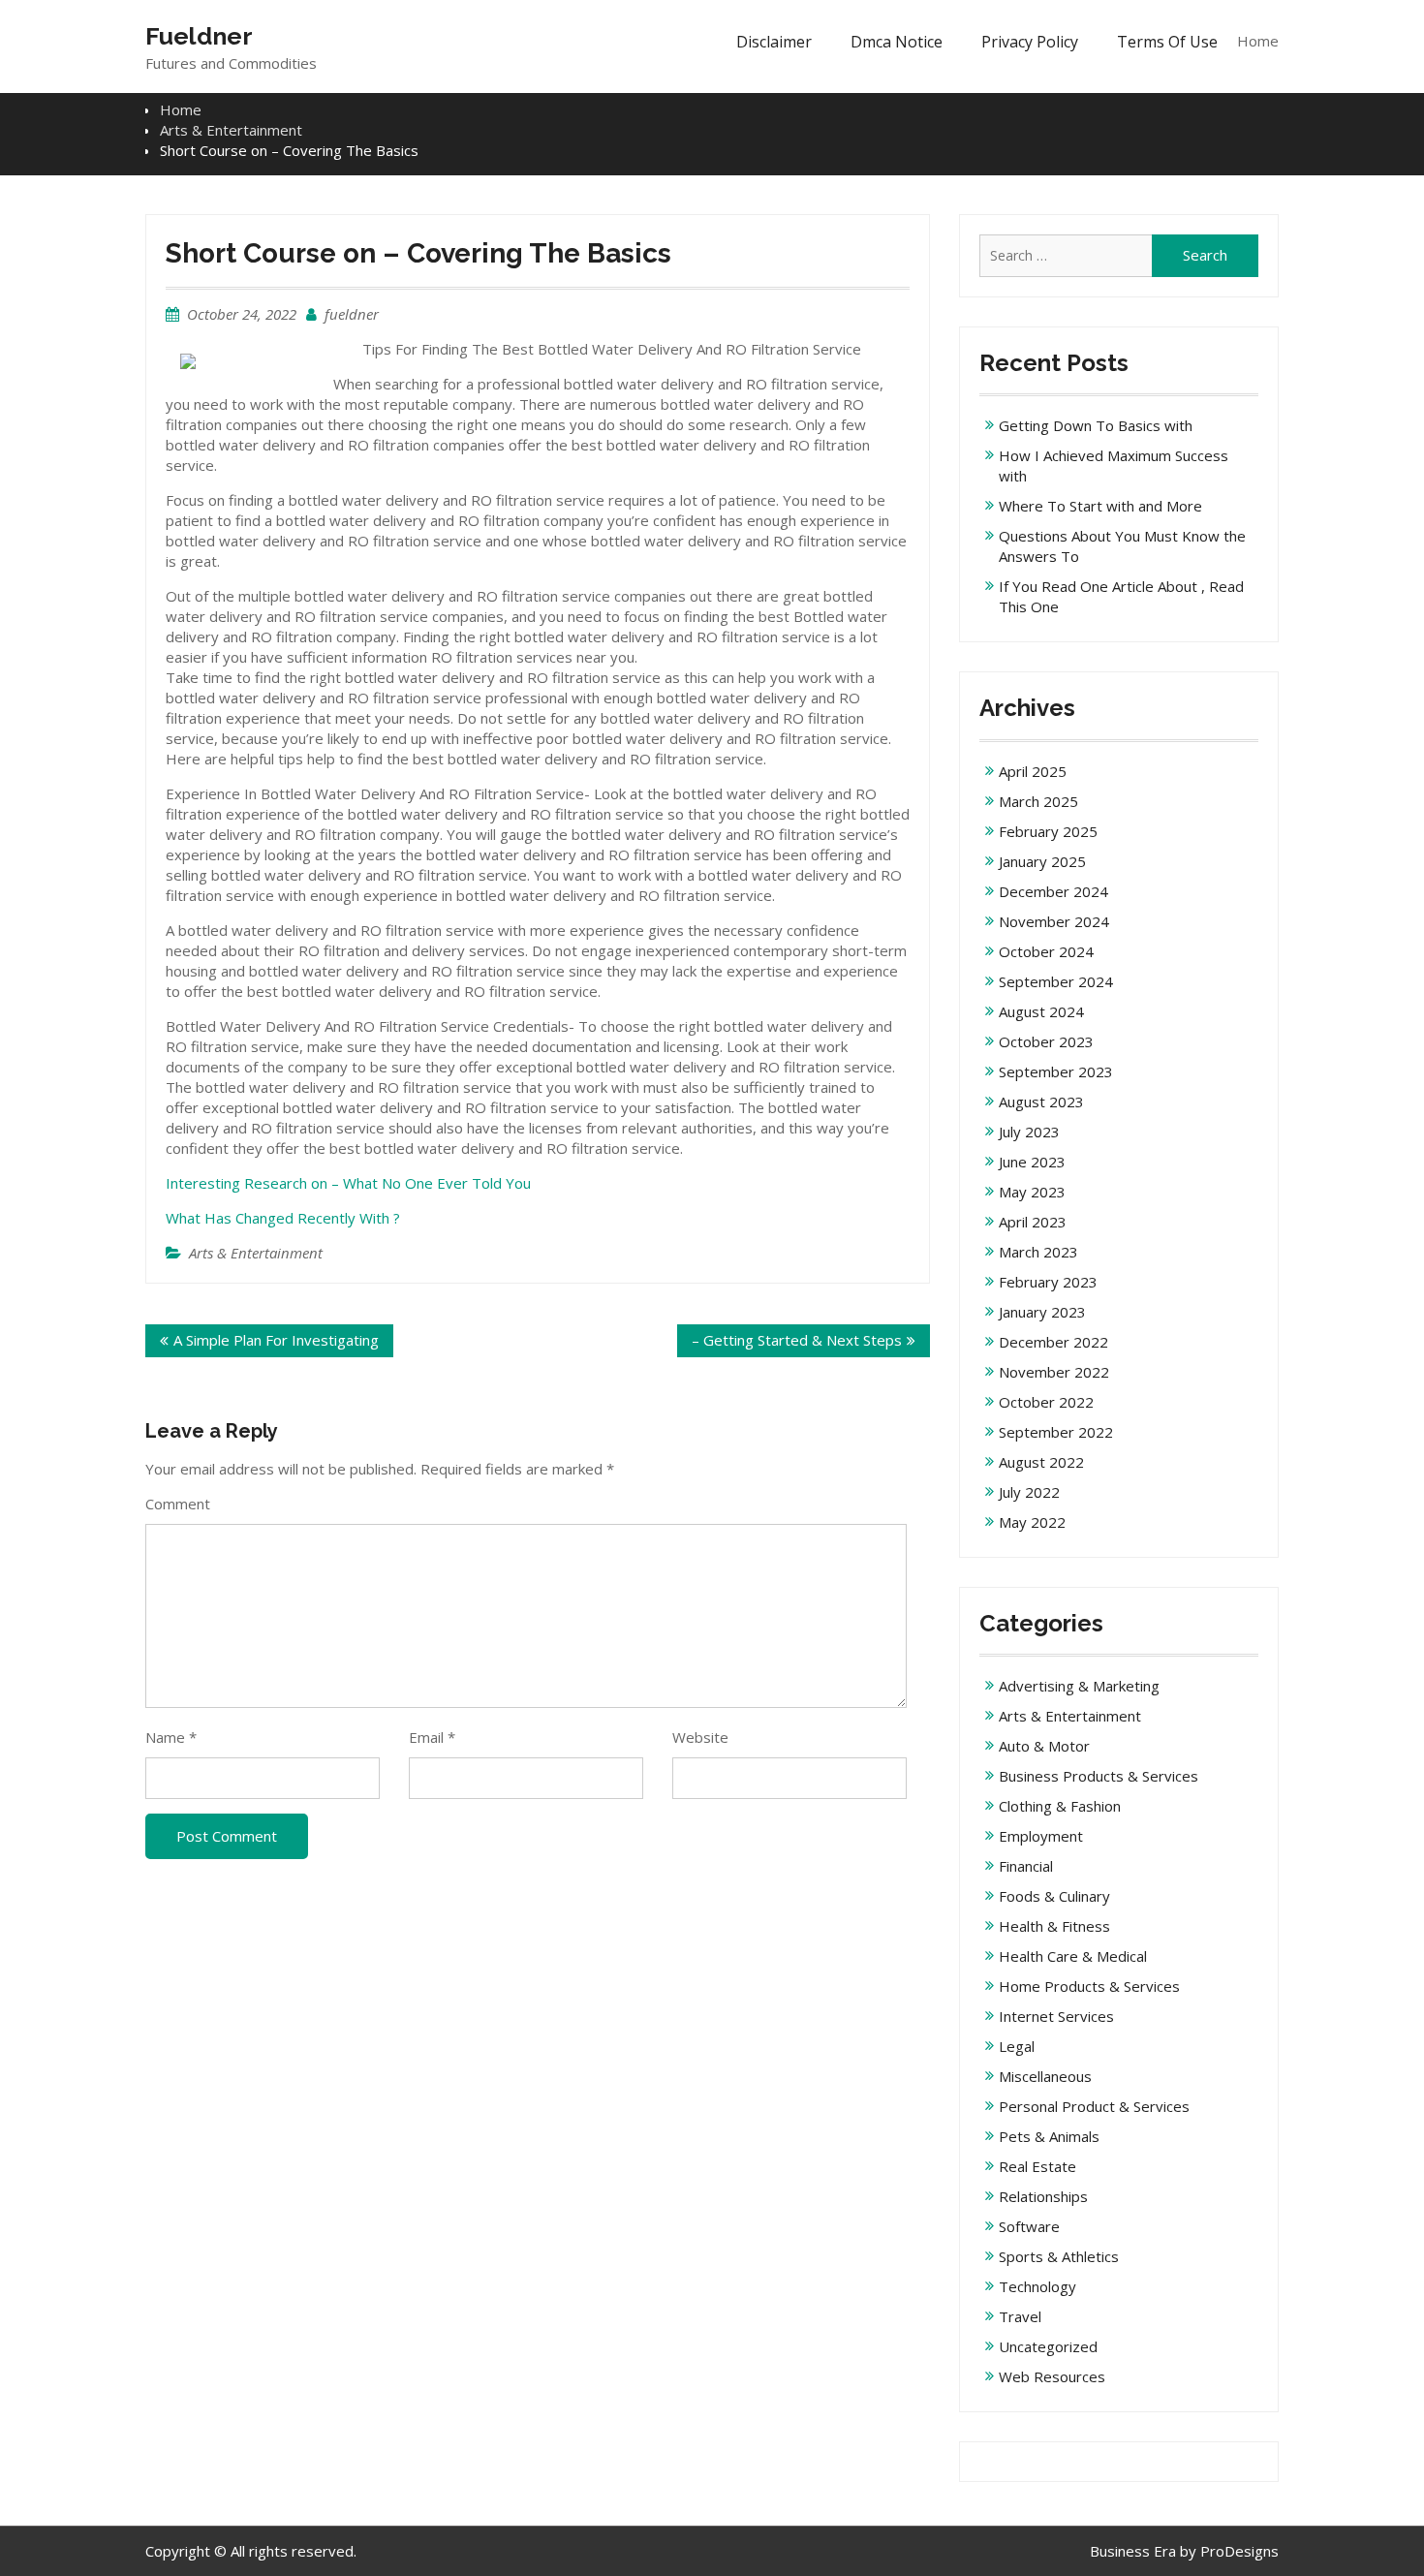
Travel (1020, 2316)
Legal (1017, 2046)
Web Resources (1052, 2376)
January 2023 (1042, 1312)
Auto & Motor (1044, 1746)
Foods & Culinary (1054, 1896)
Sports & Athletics (1059, 2256)
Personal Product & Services (1094, 2106)
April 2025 (1033, 771)
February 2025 (1048, 831)
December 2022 (1053, 1342)
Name (171, 1737)
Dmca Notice (897, 42)
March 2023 (1038, 1252)
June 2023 (1032, 1162)
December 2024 (1053, 891)
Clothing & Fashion (1060, 1806)
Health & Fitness (1054, 1926)
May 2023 (1032, 1192)
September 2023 (1056, 1071)
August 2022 (1041, 1462)
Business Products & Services (1099, 1776)
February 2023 (1048, 1282)
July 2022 (1029, 1492)
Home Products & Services (1089, 1986)
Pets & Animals (1049, 2136)
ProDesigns (1239, 2551)
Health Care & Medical (1073, 1956)
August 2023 (1041, 1102)
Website (700, 1737)
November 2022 (1054, 1372)
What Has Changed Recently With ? (283, 1218)
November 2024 (1054, 921)
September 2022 (1056, 1432)
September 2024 (1056, 981)
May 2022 (1032, 1522)
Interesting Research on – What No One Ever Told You (348, 1183)
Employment (1041, 1836)
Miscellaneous (1045, 2076)
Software (1029, 2226)
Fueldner (199, 36)
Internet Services (1056, 2016)
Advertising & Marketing (1079, 1686)
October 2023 (1046, 1041)
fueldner (352, 314)
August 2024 (1041, 1011)
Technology (1037, 2286)
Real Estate (1037, 2166)
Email (432, 1737)
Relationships (1043, 2196)
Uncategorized (1048, 2346)
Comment (178, 1504)
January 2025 (1042, 861)
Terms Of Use (1167, 42)
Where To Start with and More (1100, 506)
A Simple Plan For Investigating (276, 1340)
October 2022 (1046, 1402)
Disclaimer (774, 42)
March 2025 (1038, 801)
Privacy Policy (1030, 42)
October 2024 (1046, 951)
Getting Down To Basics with (1096, 425)
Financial (1026, 1866)
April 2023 (1033, 1222)
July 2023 (1029, 1132)
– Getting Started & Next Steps (797, 1340)
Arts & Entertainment (256, 1253)
